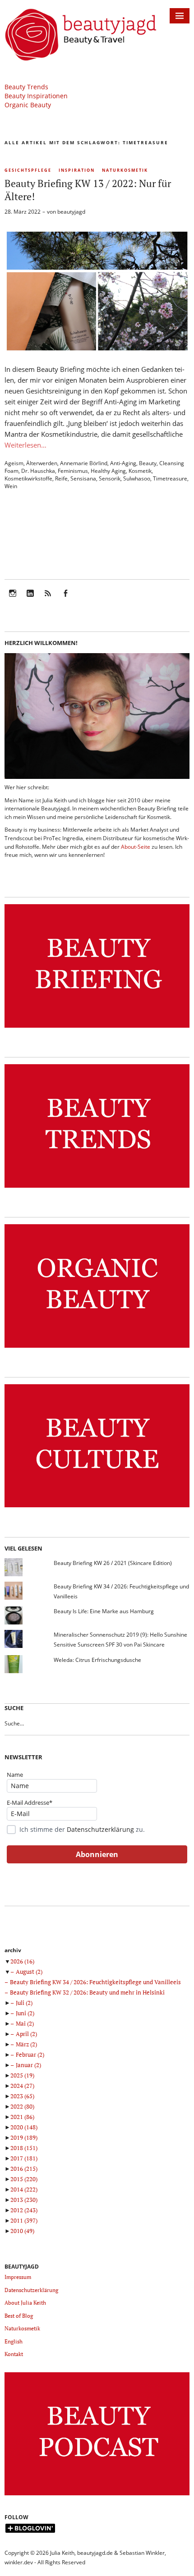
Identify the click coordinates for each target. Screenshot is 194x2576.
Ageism (14, 463)
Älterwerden (42, 463)
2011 (24, 2220)
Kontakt (14, 2354)
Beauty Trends (26, 87)
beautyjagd (71, 212)
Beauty (148, 463)
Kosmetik (140, 471)
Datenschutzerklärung (100, 1829)
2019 (24, 2137)
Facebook (65, 599)
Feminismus (73, 471)
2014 (24, 2189)
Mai (25, 2023)
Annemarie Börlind (84, 463)
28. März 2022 (23, 212)
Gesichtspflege (28, 170)
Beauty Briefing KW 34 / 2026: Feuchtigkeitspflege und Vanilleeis (95, 1982)
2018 (24, 2148)
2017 (24, 2158)
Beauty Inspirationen (36, 96)
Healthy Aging (108, 471)
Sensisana (83, 478)
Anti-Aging (123, 463)
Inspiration (77, 170)
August (29, 1972)
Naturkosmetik (125, 170)
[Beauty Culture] (97, 1508)
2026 (22, 1961)
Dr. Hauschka (38, 471)
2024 (22, 2086)
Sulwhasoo (137, 478)
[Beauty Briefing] (97, 1028)
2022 (22, 2106)
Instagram (13, 599)
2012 (24, 2210)
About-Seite (136, 847)
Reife (61, 478)
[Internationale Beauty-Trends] (97, 1188)
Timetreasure (170, 478)
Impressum (18, 2277)
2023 (22, 2096)
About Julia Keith (25, 2303)
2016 (24, 2169)
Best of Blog (19, 2316)
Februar (30, 2054)
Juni (25, 2013)
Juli (24, 2003)
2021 (22, 2117)
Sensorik (110, 478)
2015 (24, 2179)
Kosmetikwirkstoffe (28, 478)
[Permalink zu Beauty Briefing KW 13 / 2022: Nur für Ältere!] (97, 350)
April (26, 2034)
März (26, 2044)
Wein (11, 486)
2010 (22, 2231)
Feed (48, 599)
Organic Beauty (28, 105)
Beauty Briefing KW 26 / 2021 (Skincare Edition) (113, 1563)
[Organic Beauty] (97, 1348)
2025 (22, 2075)
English (14, 2341)
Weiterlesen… (25, 445)
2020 (24, 2127)
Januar (28, 2065)
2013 (24, 2200)
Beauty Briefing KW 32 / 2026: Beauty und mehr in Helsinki (87, 1992)
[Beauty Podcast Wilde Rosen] (97, 2496)
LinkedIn (30, 599)
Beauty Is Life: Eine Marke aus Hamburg (104, 1611)
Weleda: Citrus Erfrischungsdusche (97, 1660)
